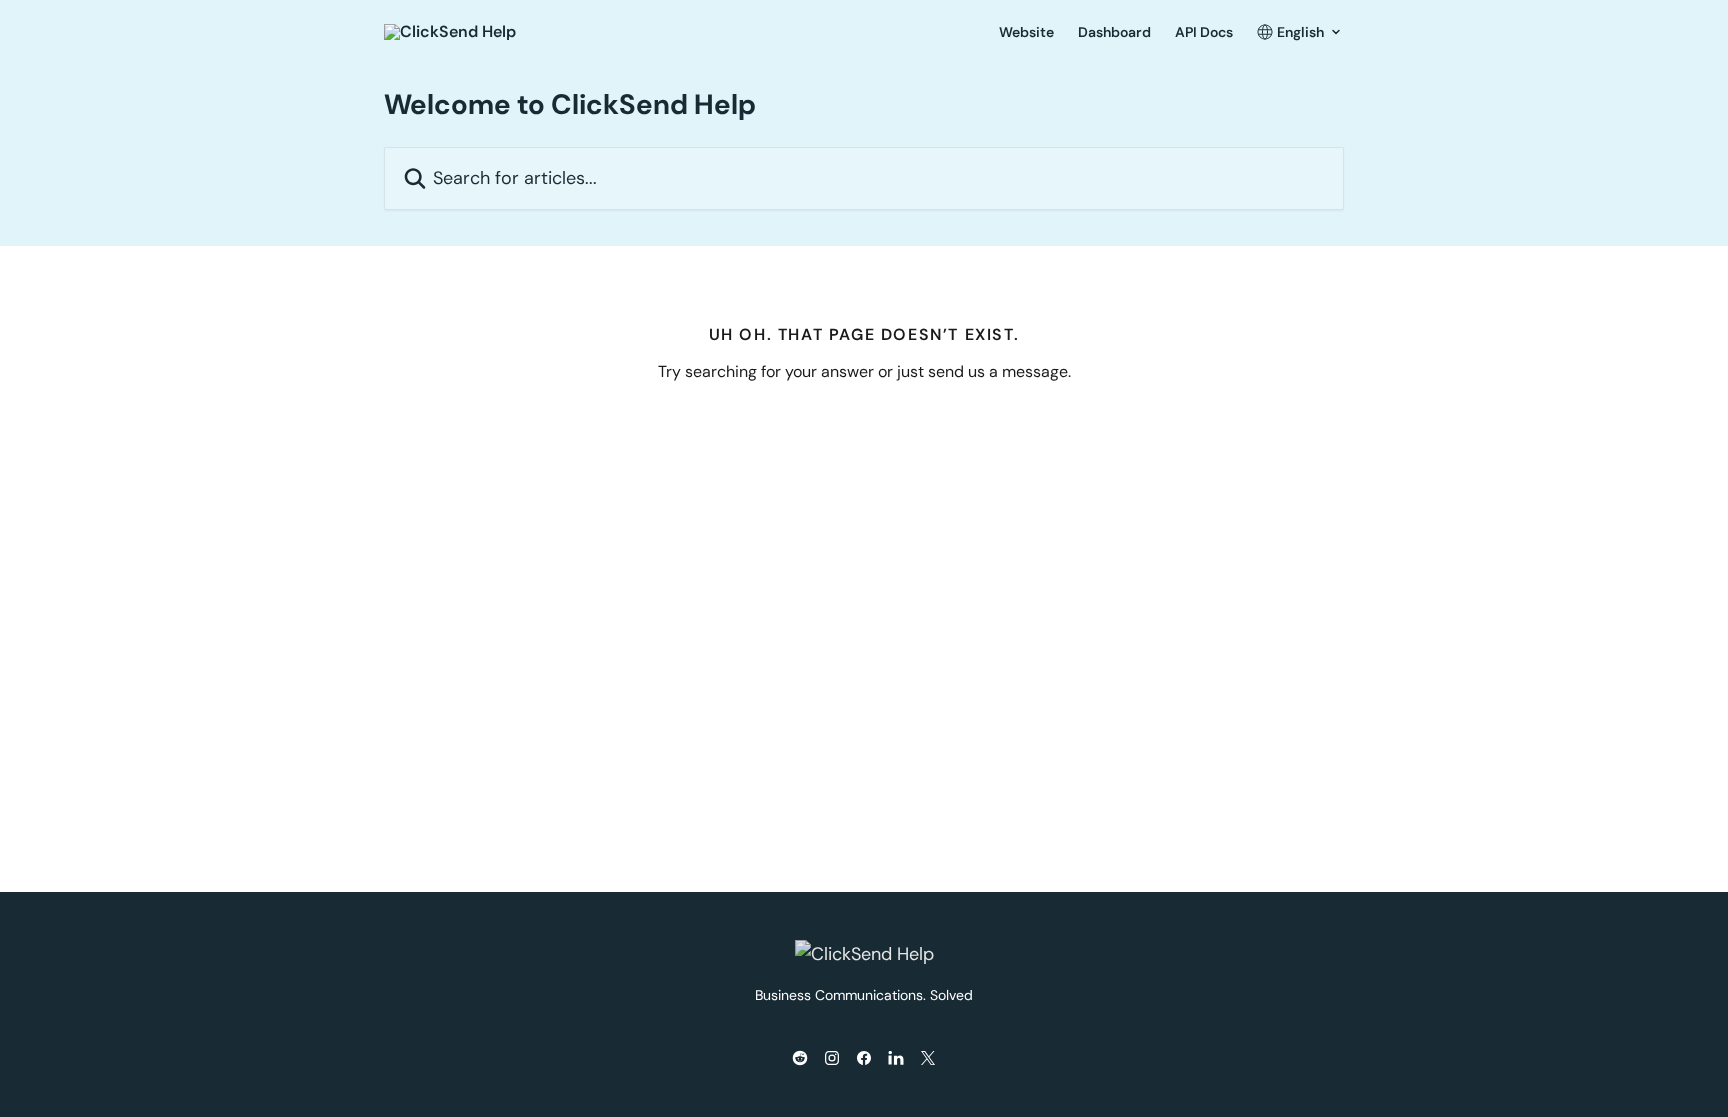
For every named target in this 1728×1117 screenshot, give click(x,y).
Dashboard (1114, 32)
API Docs (1204, 32)
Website (1026, 32)
